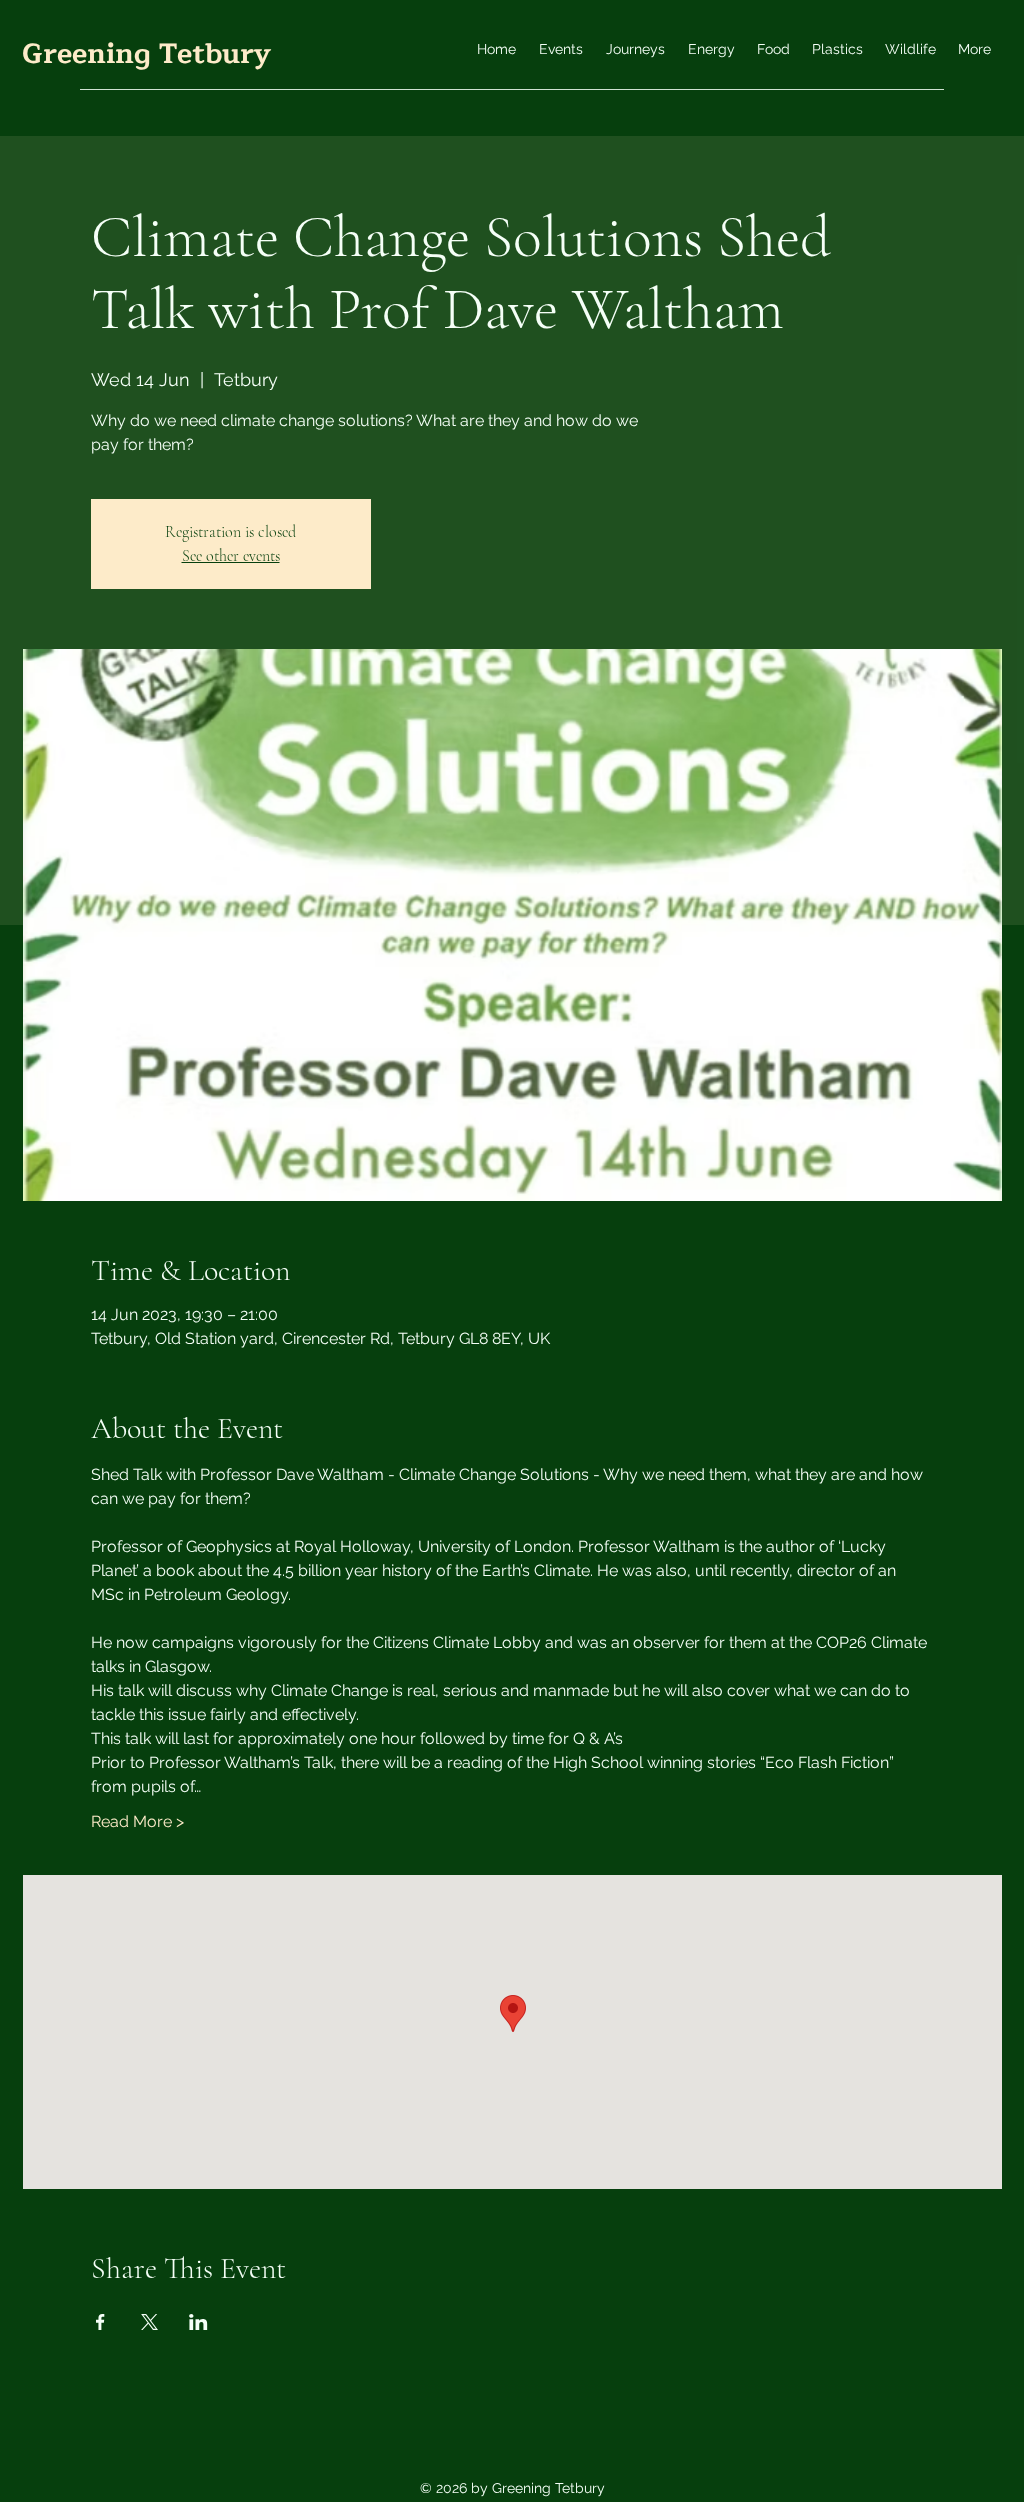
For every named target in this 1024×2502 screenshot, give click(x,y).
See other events (231, 556)
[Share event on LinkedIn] (198, 2322)
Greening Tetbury (146, 54)
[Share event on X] (149, 2322)
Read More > (137, 1821)
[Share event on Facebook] (100, 2322)
